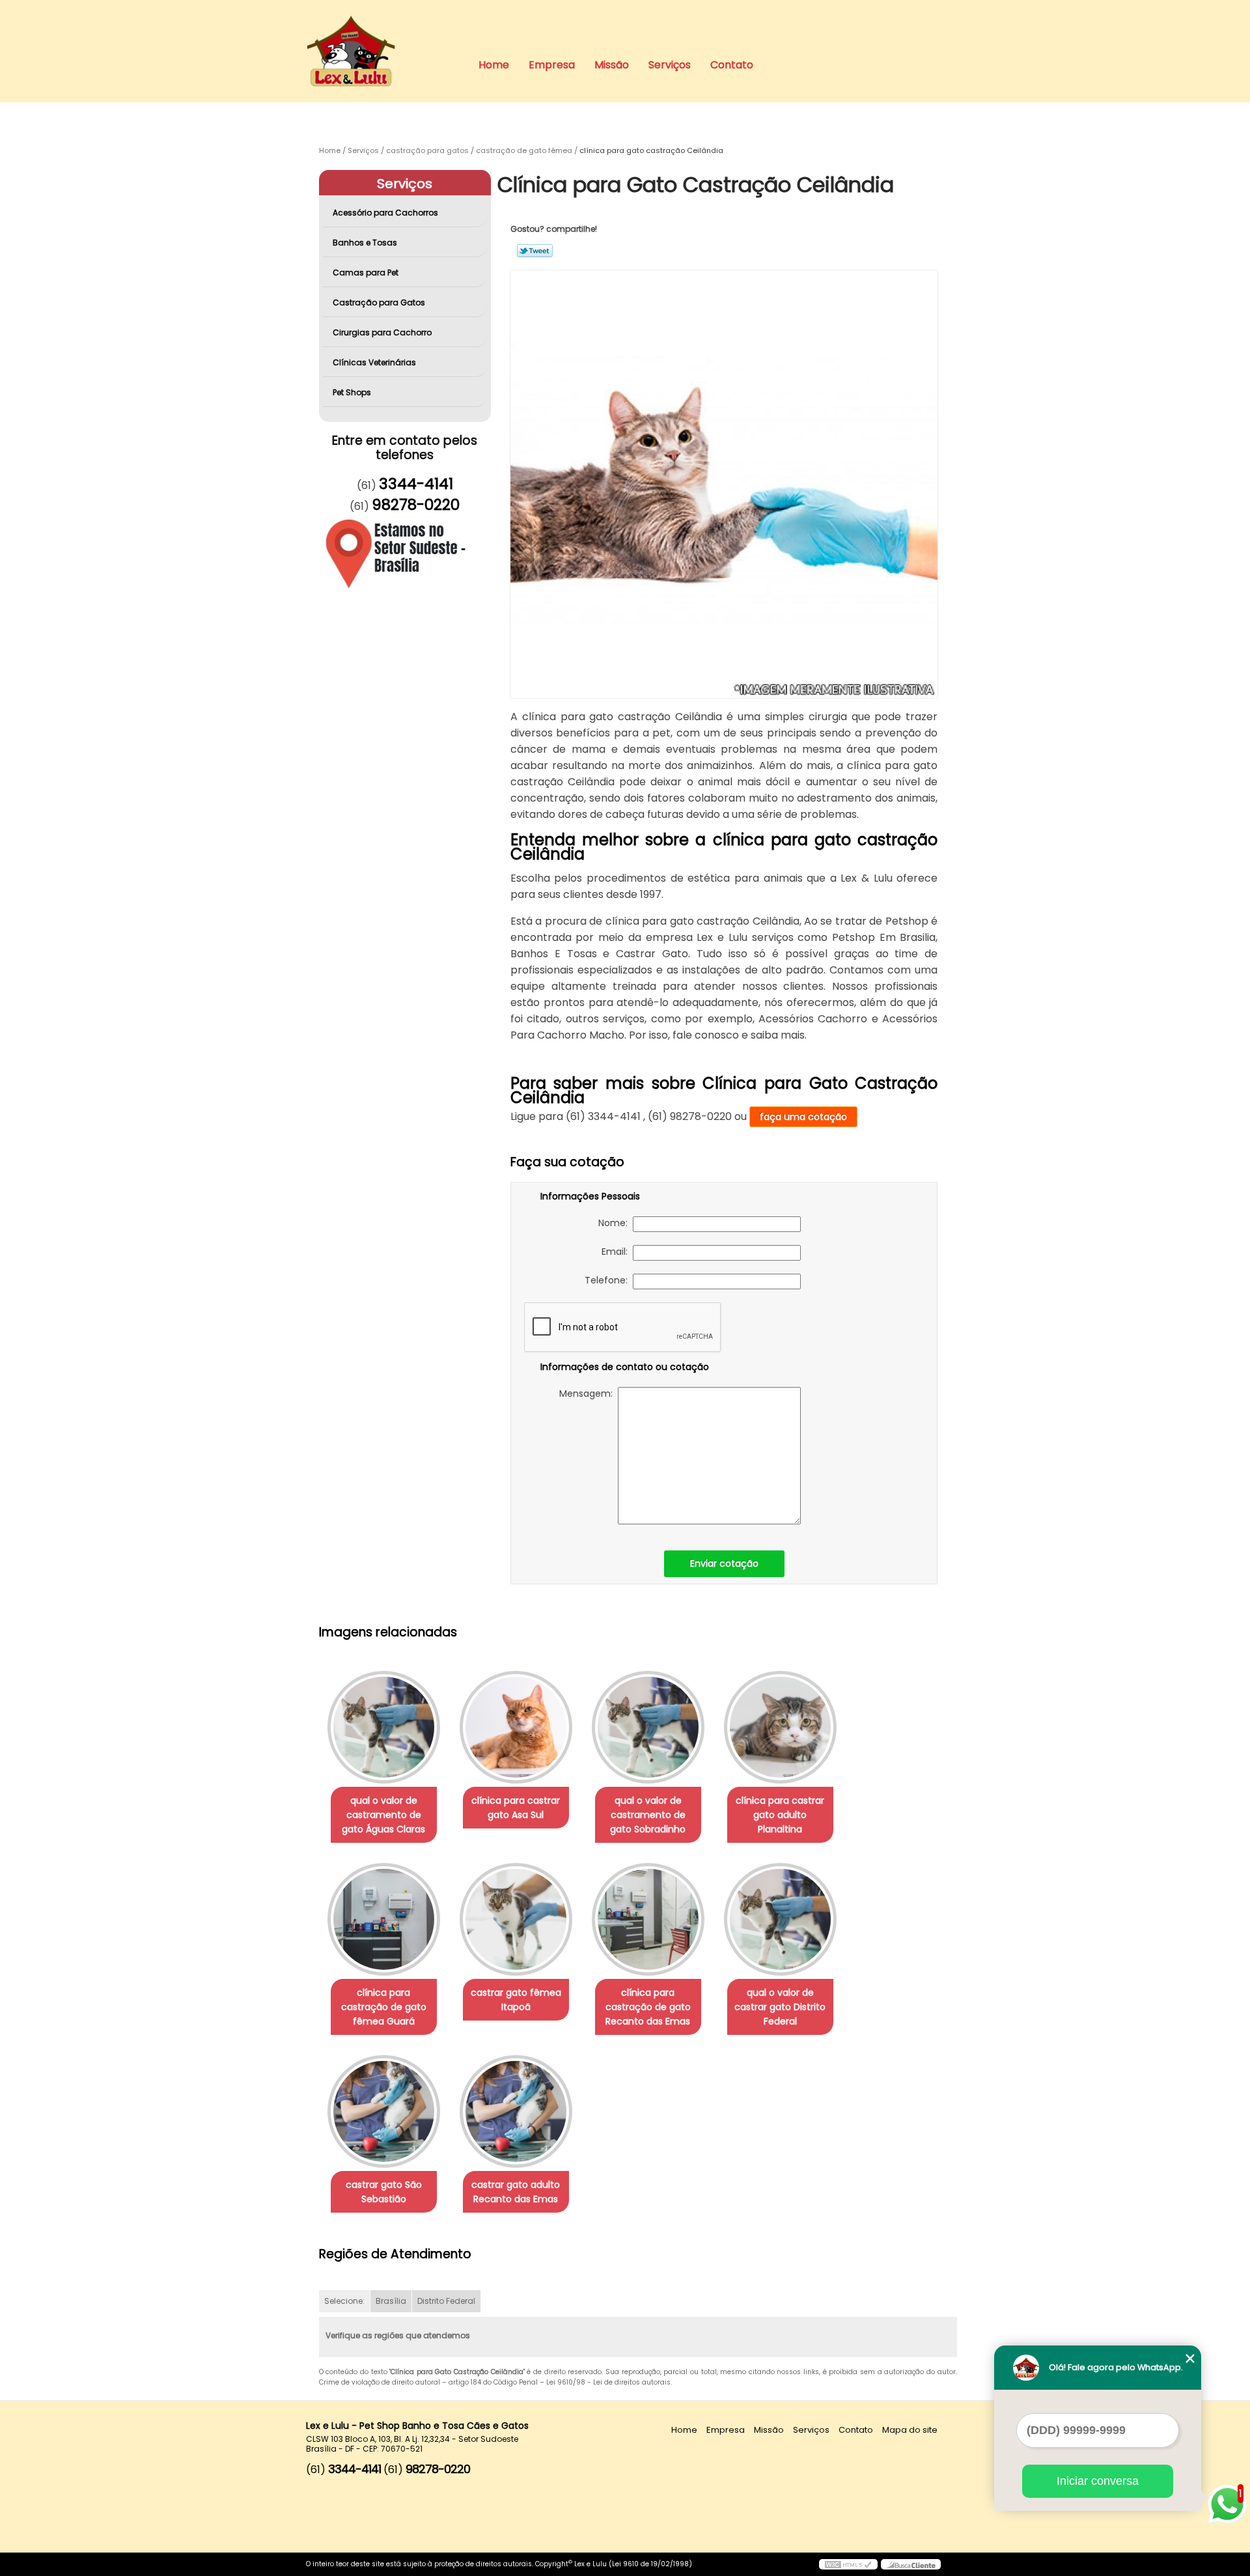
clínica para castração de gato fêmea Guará (384, 2007)
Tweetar (535, 251)
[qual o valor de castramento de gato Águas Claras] (384, 1727)
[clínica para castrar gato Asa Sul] (516, 1727)
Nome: (616, 1223)
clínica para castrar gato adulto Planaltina (780, 1815)
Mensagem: (589, 1393)
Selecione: (344, 2301)
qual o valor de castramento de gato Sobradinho (648, 1815)
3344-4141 (416, 484)
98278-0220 (416, 505)
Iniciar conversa (1098, 2481)
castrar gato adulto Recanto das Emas (516, 2192)
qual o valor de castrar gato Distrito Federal (780, 2007)
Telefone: (609, 1280)
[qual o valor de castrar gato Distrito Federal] (780, 1919)
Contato (732, 65)
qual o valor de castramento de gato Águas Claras (383, 1815)
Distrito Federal (446, 2301)
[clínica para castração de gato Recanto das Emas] (648, 1919)
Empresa (552, 65)
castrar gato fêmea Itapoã (516, 2000)
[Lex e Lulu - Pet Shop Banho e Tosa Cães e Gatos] (381, 26)
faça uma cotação (803, 1117)
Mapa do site (910, 2430)
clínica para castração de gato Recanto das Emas (648, 2007)
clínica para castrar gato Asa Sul (516, 1808)
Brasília (391, 2301)
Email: (617, 1252)
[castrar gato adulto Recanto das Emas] (516, 2111)
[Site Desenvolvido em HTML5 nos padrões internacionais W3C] (848, 2564)
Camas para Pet (366, 273)
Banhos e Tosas (365, 243)
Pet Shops (352, 392)
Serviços (670, 65)
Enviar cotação (724, 1563)
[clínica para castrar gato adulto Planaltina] (780, 1727)
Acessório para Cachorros (385, 213)
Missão (612, 65)
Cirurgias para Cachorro (382, 332)
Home (494, 65)
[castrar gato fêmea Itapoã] (516, 1919)
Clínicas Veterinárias (374, 362)
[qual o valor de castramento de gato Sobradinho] (648, 1727)
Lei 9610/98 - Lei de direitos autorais (608, 2382)
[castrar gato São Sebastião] (384, 2111)
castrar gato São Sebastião (384, 2192)
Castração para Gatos (379, 302)
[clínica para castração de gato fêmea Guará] (384, 1919)
